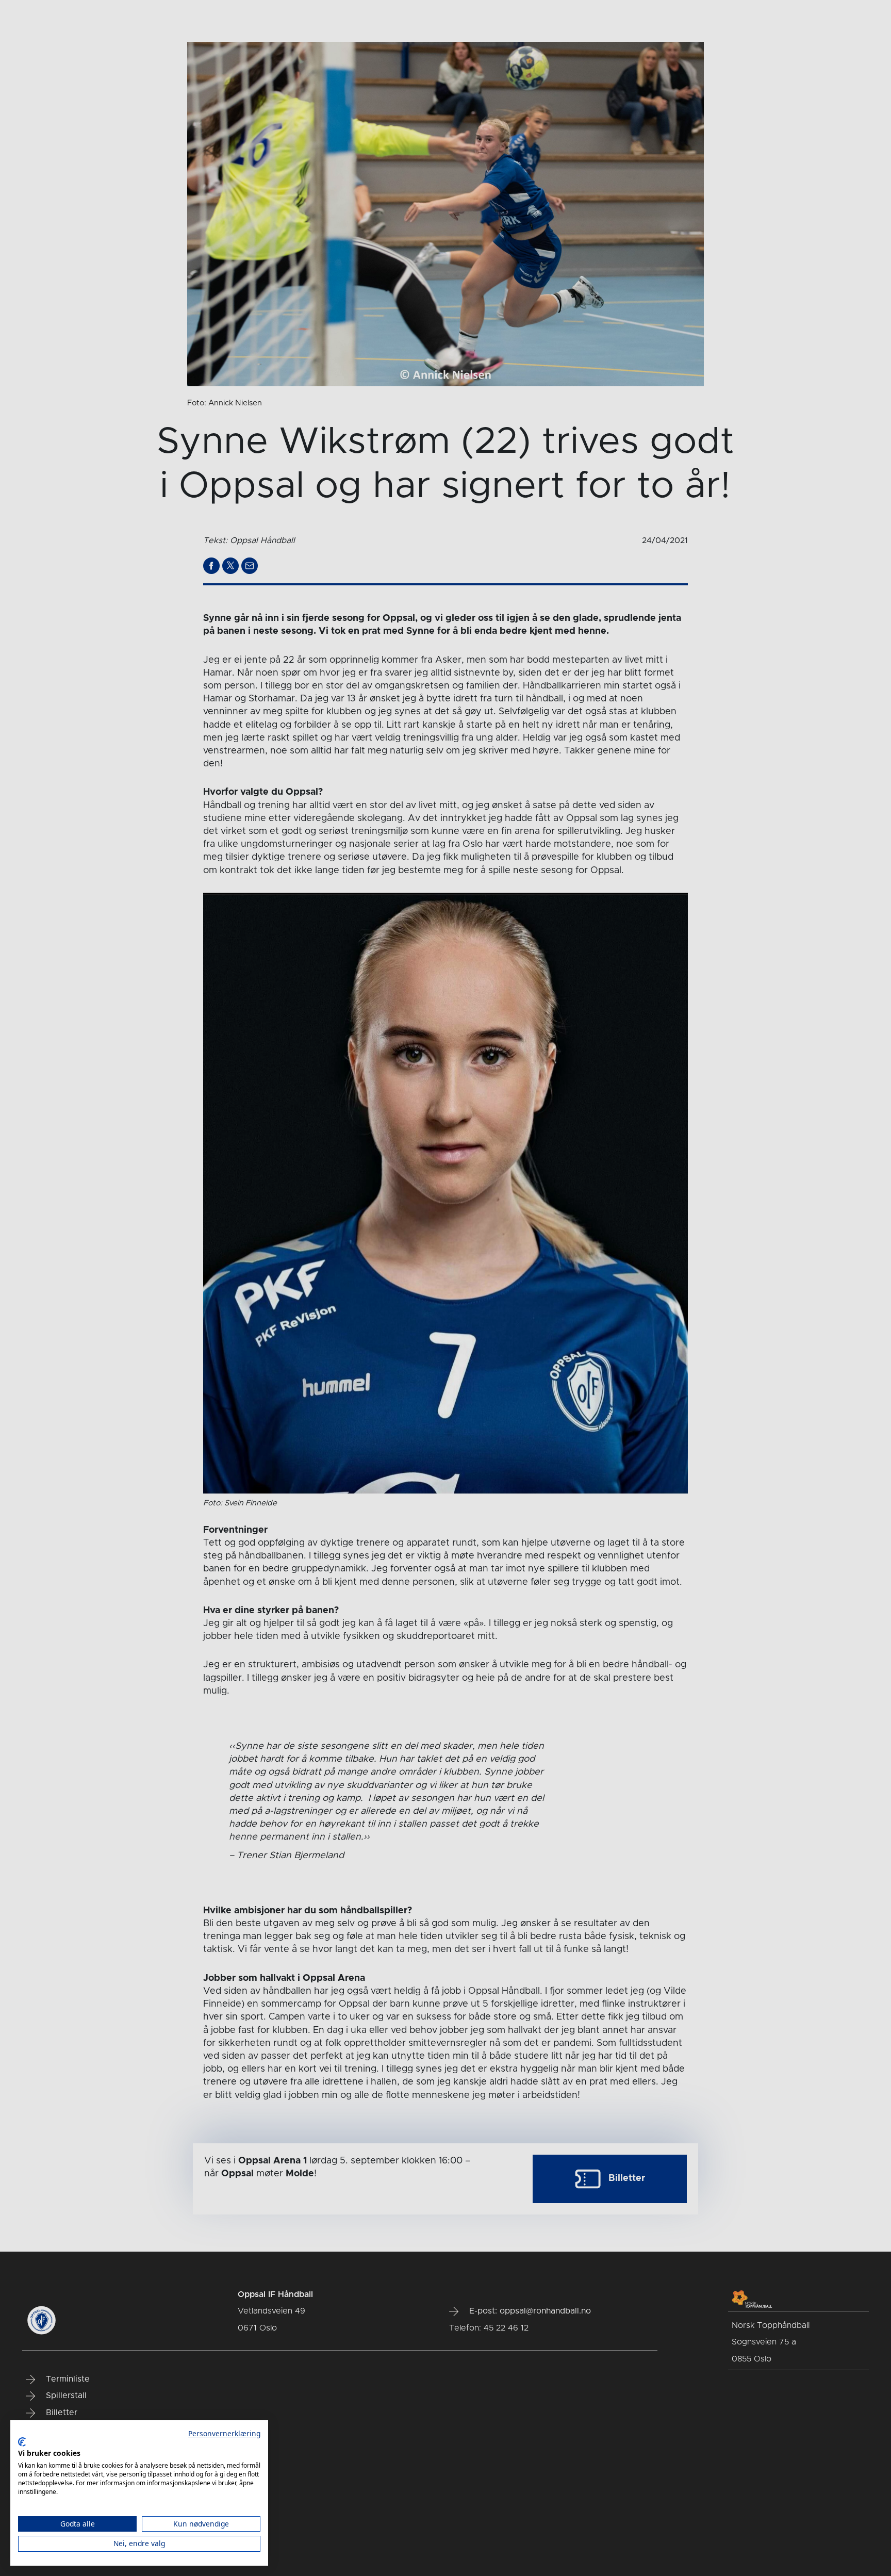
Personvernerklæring (224, 2433)
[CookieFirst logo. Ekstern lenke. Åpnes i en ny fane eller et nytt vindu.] (22, 2442)
